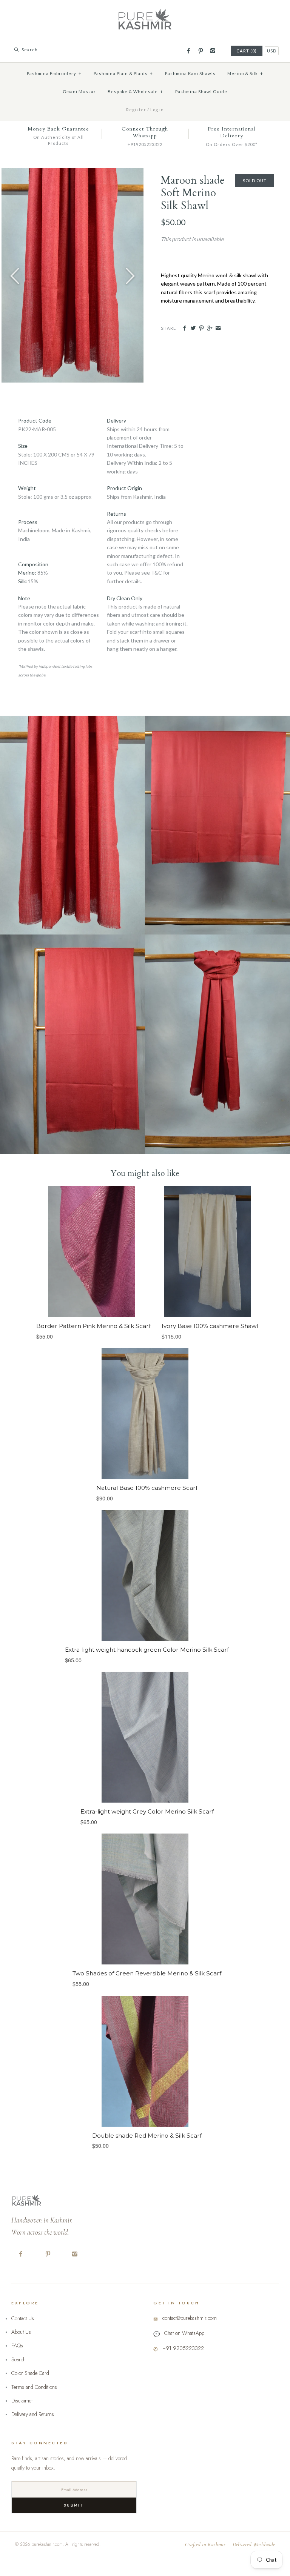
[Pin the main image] (201, 328)
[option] (72, 275)
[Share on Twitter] (193, 328)
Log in (157, 110)
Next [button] (130, 275)
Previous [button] (15, 275)
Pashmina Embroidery (54, 73)
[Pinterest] (200, 51)
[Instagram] (213, 51)
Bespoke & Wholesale (135, 91)
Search (19, 2359)
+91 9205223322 (183, 2348)
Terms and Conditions (34, 2387)
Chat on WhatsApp (184, 2333)
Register (136, 110)
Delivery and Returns (33, 2414)
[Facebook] (188, 51)
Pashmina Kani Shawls (190, 73)
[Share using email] (218, 328)
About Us (21, 2332)
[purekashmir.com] (145, 12)
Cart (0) (247, 51)
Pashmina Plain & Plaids (123, 73)
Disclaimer (22, 2401)
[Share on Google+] (210, 328)
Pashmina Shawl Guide (201, 91)
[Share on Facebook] (184, 328)
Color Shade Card (30, 2373)
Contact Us (23, 2318)
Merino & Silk (245, 73)
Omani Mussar (79, 91)
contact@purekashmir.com (190, 2318)
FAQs (17, 2345)
